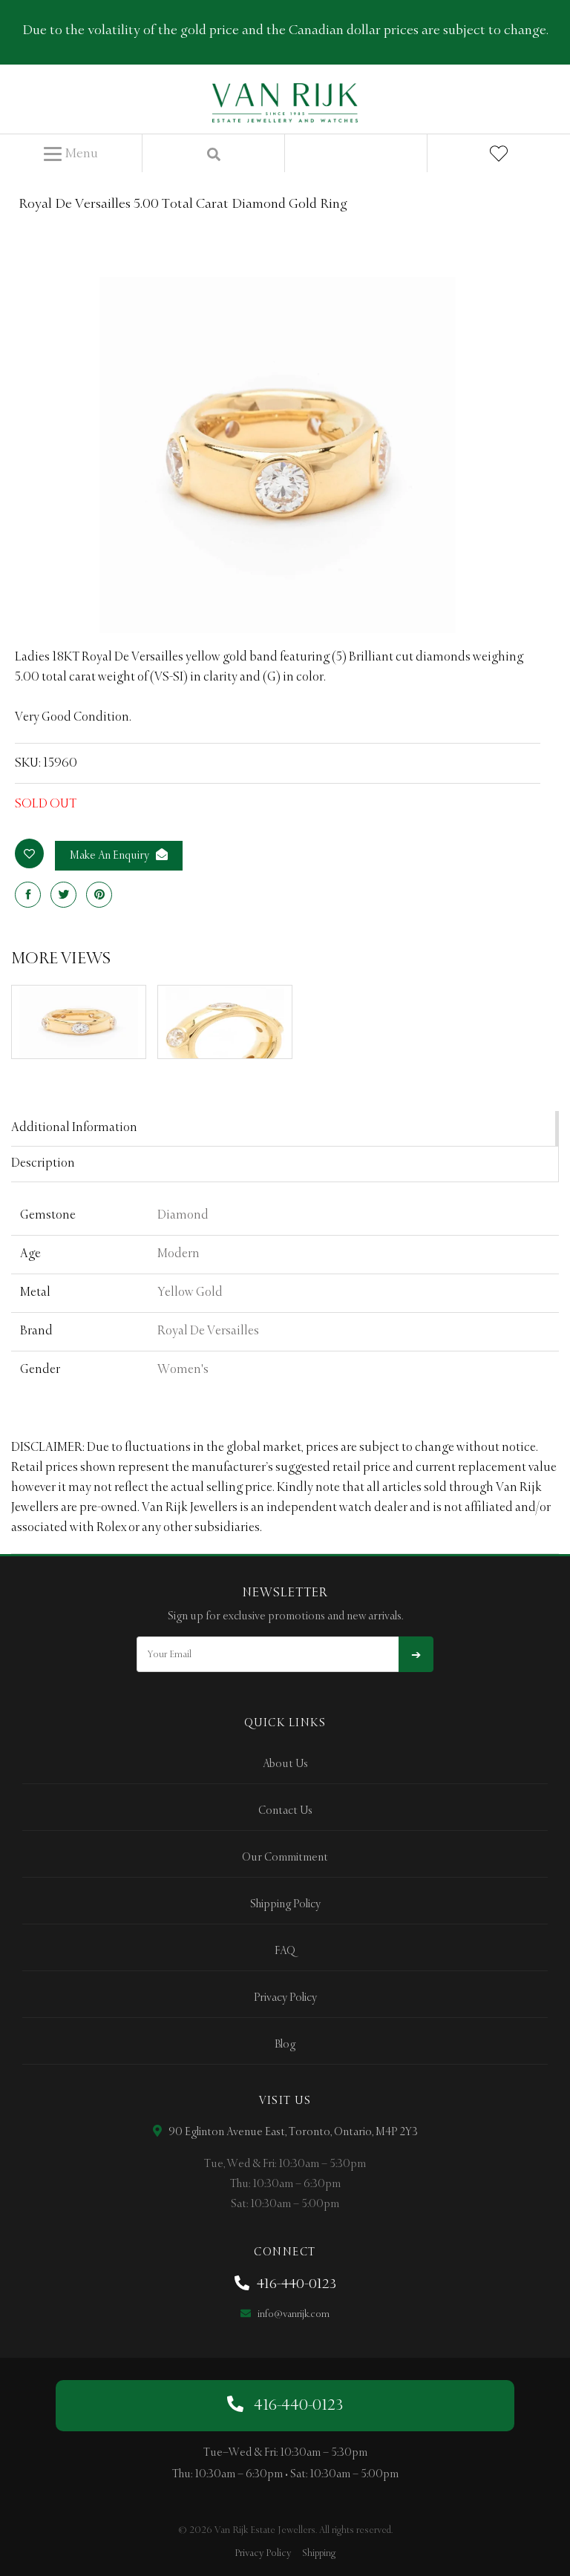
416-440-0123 (295, 2284)
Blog (285, 2045)
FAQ (285, 1951)
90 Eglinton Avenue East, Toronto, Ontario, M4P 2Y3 (292, 2132)
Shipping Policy (285, 1904)
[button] (71, 154)
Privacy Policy (285, 1998)
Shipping (319, 2553)
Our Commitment (285, 1858)
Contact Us (285, 1811)
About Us (285, 1764)
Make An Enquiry (111, 856)
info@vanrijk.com (292, 2314)
